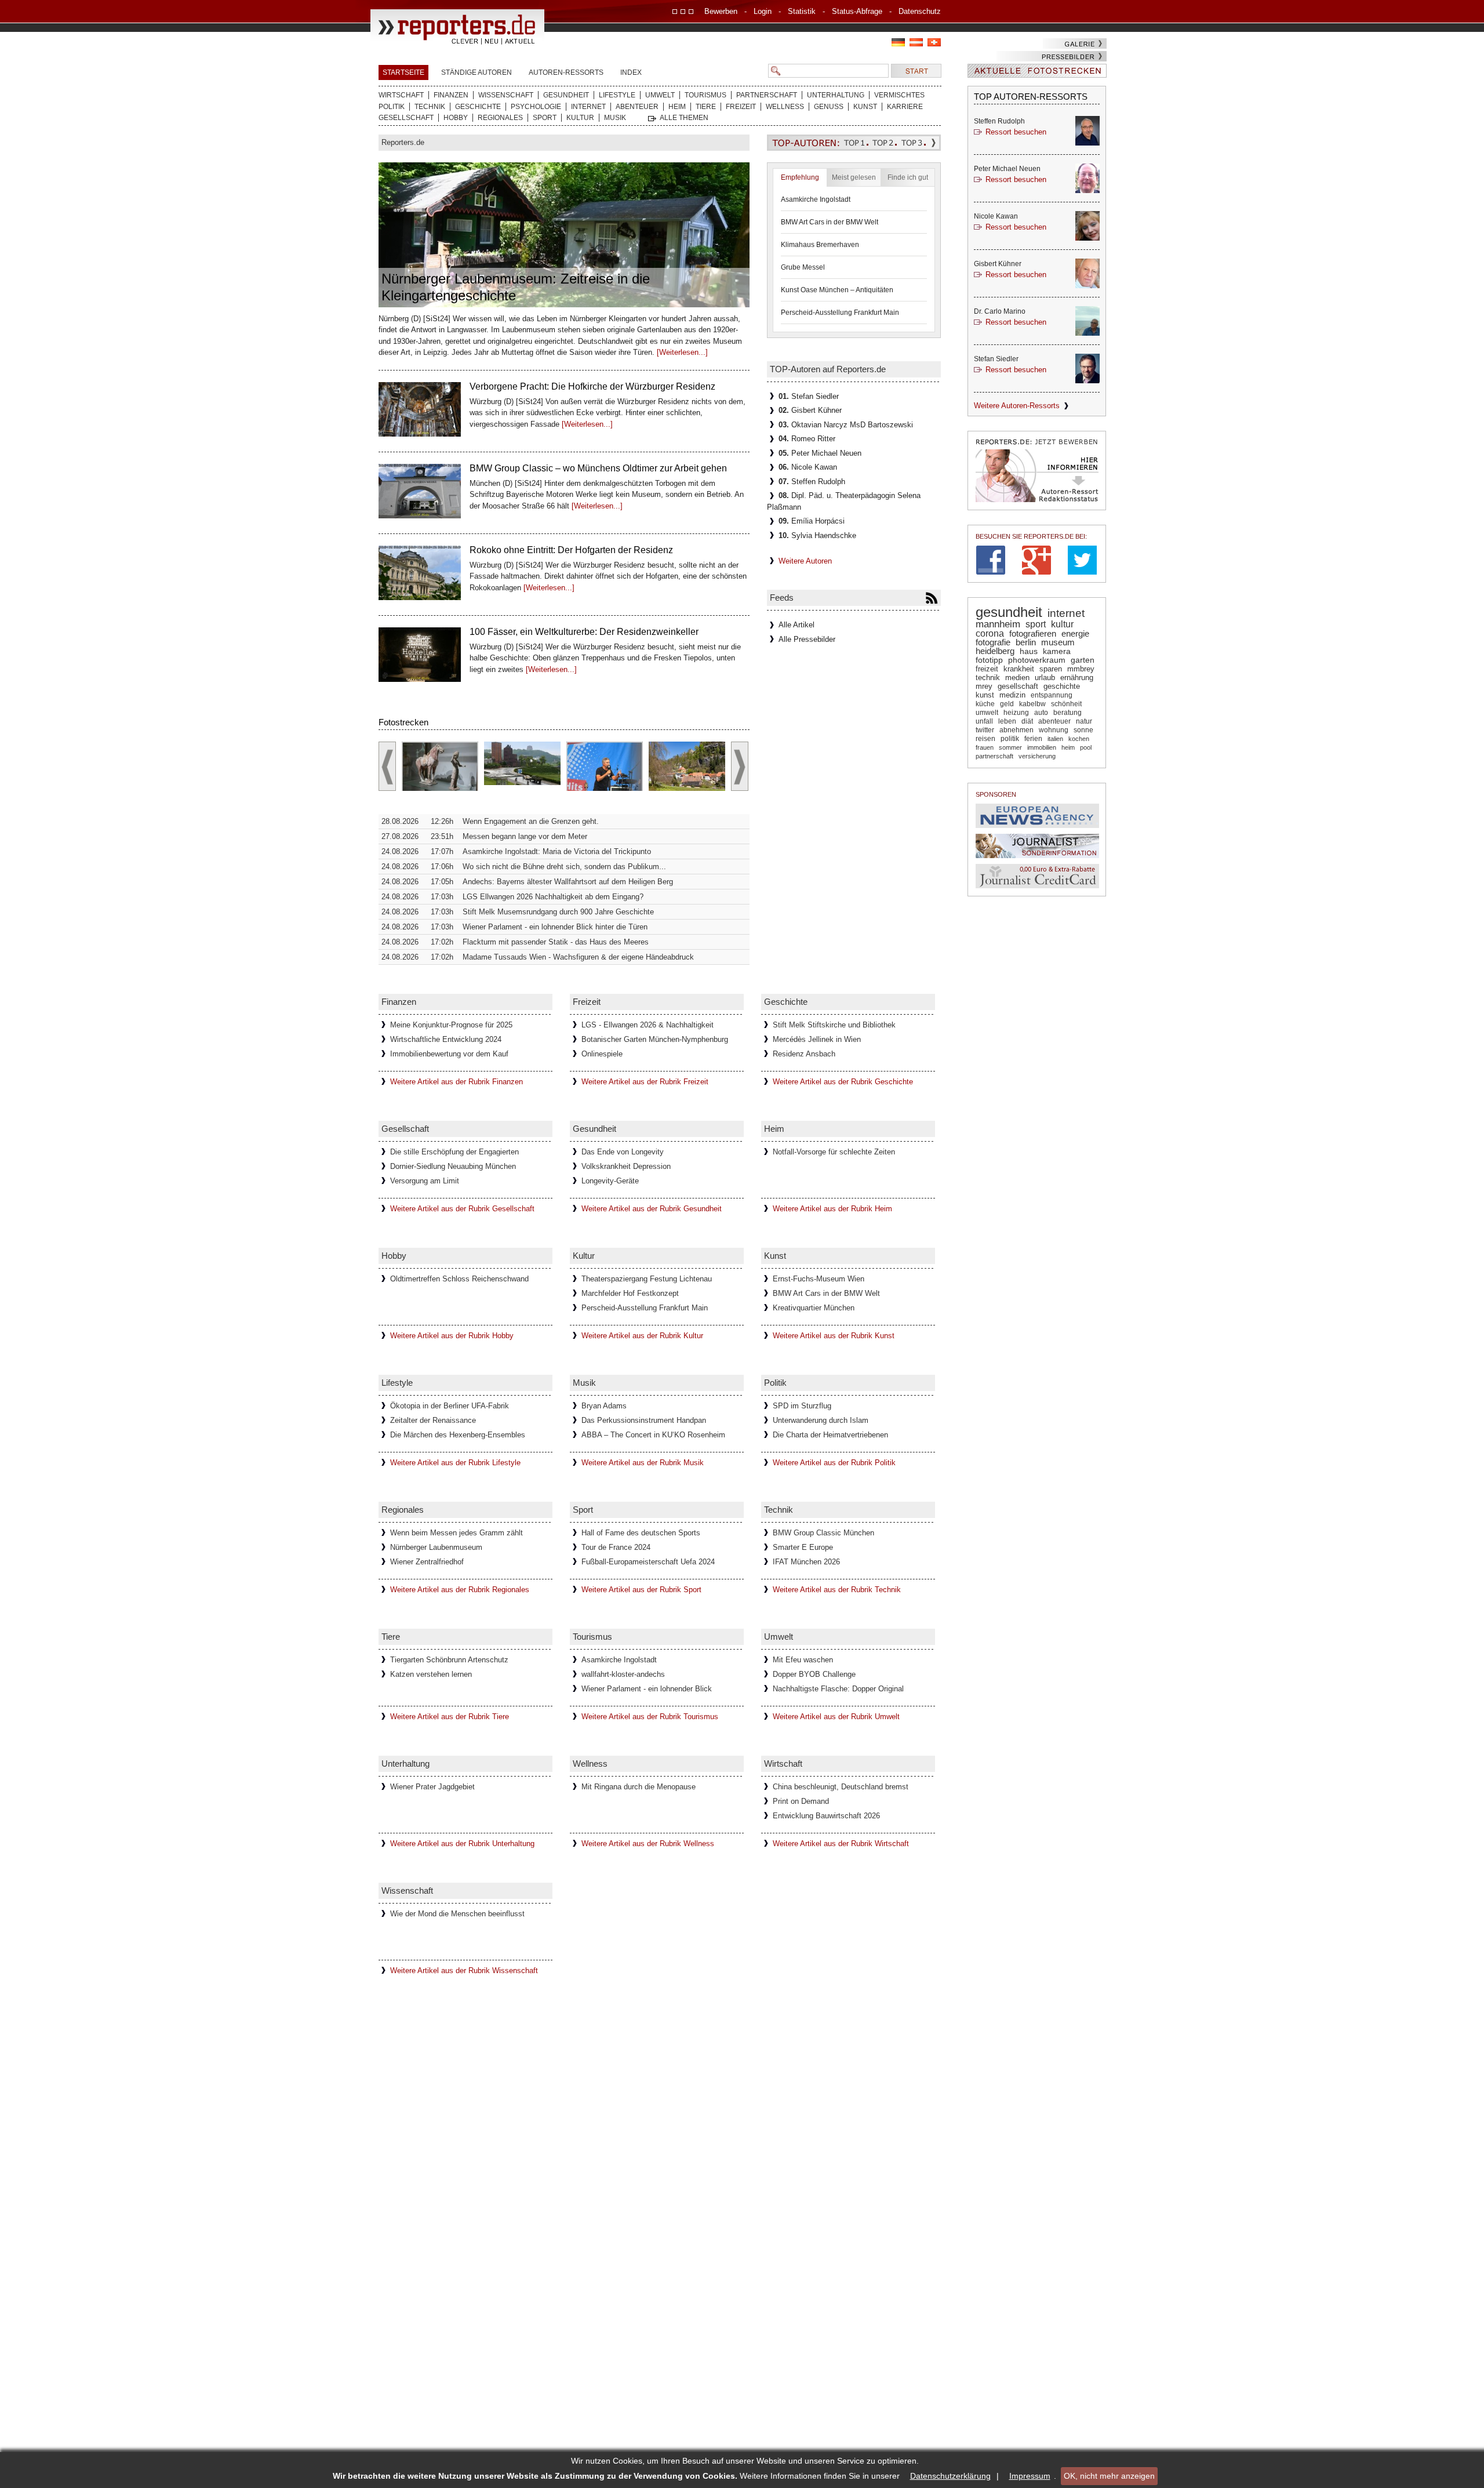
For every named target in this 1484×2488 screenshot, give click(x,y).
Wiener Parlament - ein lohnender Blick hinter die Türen (555, 927)
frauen (985, 747)
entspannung (1052, 695)
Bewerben (721, 11)
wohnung (1054, 730)
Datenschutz (920, 11)
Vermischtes (899, 95)
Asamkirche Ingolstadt (816, 199)
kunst (985, 695)
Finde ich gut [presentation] (908, 177)
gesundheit (1009, 612)
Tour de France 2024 (616, 1547)
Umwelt (660, 95)
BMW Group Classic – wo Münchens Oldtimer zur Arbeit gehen (598, 386)
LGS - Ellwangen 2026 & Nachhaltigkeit (648, 1025)
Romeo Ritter (807, 439)
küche (985, 704)
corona (990, 633)
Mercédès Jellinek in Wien (817, 1039)
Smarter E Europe (803, 1547)
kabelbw (1032, 704)
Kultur (580, 118)
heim (1068, 747)
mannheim (998, 624)
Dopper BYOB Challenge (814, 1674)
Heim (677, 107)
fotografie (993, 642)
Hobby (456, 118)
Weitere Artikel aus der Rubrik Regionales (460, 1590)
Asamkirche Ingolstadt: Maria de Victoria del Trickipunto (557, 851)
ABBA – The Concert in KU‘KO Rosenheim (653, 1435)
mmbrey (1081, 669)
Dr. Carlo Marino (1000, 311)
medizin (1012, 695)
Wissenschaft (506, 95)
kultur (1062, 624)
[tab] (800, 177)
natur (1084, 721)
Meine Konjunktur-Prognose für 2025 (451, 1025)
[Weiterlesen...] (682, 352)
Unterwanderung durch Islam (821, 1420)
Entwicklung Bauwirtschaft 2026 (826, 1816)
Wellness (785, 107)
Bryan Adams (604, 1406)
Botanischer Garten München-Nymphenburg (655, 1039)
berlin (1026, 642)
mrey (984, 686)
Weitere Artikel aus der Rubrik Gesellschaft (462, 1209)
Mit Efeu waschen (803, 1660)
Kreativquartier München (814, 1308)
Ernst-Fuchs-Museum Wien (819, 1279)
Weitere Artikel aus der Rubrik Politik (834, 1463)
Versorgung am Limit (425, 1181)
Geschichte (478, 107)
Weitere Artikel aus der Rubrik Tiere (450, 1717)
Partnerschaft (767, 95)
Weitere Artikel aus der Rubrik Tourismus (650, 1717)
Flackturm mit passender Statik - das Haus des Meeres (556, 942)
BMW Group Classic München (823, 1533)
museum (1058, 642)
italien (1055, 739)
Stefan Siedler (809, 396)
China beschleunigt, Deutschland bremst (841, 1787)
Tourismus (705, 95)
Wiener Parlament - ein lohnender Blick (647, 1689)
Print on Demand (801, 1801)
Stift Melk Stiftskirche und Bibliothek (834, 1025)
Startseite (403, 72)
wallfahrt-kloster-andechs (623, 1674)
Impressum (1030, 2476)
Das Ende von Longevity (623, 1152)
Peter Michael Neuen (820, 453)
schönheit (1066, 704)
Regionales (500, 118)
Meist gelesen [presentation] (854, 177)
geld (1007, 704)
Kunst (865, 107)
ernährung (1077, 678)
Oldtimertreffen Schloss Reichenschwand (459, 1279)
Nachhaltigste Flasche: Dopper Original (838, 1689)
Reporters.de (403, 142)
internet (1066, 613)
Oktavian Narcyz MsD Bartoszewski (846, 425)
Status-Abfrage (857, 11)
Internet (588, 107)
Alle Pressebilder (807, 639)
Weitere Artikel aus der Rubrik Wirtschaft (841, 1844)
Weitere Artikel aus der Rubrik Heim (832, 1209)
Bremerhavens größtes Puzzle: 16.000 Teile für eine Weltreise (596, 632)
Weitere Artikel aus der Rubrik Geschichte (843, 1082)
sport (1036, 624)
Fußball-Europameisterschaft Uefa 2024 (648, 1562)
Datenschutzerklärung (950, 2476)
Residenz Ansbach (804, 1054)
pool (1086, 747)
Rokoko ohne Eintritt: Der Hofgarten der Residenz (571, 468)
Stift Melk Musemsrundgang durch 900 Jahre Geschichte (558, 912)
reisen (985, 738)
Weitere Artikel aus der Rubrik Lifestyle (455, 1463)
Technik (430, 107)
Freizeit (741, 107)
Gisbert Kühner (810, 410)
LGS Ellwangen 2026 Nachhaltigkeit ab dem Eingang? (553, 897)
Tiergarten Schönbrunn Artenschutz (449, 1660)
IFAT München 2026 (806, 1562)
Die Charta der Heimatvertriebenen (830, 1435)
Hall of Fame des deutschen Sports (641, 1533)
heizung (1016, 713)
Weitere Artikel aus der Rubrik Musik (643, 1463)
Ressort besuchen (1016, 132)
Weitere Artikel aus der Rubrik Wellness (648, 1844)
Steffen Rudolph (812, 482)
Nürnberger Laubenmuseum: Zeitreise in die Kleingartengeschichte (516, 287)
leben (1007, 721)
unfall (984, 721)
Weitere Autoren (805, 561)
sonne (1083, 730)
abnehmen (1016, 730)
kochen (1079, 739)
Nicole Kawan (808, 467)
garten (1083, 660)
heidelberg (995, 651)
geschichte (1062, 687)
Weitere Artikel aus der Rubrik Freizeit (645, 1082)
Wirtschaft (401, 95)
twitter (985, 730)
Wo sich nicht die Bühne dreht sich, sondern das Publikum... (564, 867)
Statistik (802, 11)
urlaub (1045, 678)
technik (988, 678)
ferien (1033, 739)
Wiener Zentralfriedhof (427, 1562)
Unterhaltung (836, 95)
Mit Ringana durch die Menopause (639, 1787)
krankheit (1019, 669)
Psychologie (536, 107)
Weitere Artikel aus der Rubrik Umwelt (836, 1717)
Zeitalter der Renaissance (433, 1420)
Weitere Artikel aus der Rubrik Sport (641, 1590)
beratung (1067, 713)
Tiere (706, 107)
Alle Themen (684, 118)
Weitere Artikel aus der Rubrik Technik (837, 1590)
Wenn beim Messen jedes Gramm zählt (457, 1533)
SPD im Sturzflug (802, 1406)
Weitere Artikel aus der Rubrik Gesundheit (652, 1209)
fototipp (989, 660)
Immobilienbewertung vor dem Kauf (449, 1054)
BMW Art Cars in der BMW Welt (830, 222)
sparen (1051, 669)
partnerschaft (994, 756)
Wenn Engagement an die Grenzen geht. (531, 821)
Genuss (829, 107)
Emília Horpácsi (812, 521)
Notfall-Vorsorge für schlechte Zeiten (834, 1152)
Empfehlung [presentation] (800, 177)
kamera (1057, 651)
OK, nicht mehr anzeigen (1109, 2476)
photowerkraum (1037, 660)
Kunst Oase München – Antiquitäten (837, 290)
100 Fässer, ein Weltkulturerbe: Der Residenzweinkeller (584, 550)
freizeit (987, 669)
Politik (392, 107)
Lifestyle (617, 95)
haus (1029, 651)
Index (631, 72)
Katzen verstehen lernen (431, 1674)
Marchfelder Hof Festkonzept (630, 1293)
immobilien (1042, 747)
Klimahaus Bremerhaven (820, 245)
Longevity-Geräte (610, 1181)
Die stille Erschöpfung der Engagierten (454, 1152)
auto (1041, 713)
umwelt (987, 713)
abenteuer (1054, 721)
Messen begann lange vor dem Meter (525, 836)
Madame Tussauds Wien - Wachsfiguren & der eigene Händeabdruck (578, 957)
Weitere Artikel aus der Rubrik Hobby (452, 1336)
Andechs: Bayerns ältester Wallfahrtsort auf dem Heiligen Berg (568, 882)
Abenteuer (637, 107)
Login (763, 11)
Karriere (905, 107)
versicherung (1037, 756)
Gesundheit (566, 95)
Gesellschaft (406, 118)
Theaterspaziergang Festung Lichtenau (647, 1279)
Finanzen (451, 95)
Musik (615, 118)
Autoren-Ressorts (566, 72)
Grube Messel (803, 267)
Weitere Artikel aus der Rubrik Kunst (834, 1336)
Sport (545, 118)
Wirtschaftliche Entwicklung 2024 (446, 1039)
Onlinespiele (602, 1054)
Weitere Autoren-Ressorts (1017, 406)
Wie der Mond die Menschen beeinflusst (457, 1914)
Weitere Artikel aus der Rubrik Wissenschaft (464, 1971)
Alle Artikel (796, 625)
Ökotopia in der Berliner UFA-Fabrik (450, 1406)
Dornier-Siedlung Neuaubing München (453, 1166)
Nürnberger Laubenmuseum (436, 1547)
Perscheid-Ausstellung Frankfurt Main (840, 313)
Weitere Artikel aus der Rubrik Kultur (642, 1336)
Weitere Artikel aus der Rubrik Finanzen (457, 1082)
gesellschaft (1018, 687)
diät (1027, 721)
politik (1010, 738)
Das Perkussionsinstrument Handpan (644, 1420)
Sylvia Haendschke (817, 535)
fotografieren (1033, 633)
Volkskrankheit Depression (626, 1166)
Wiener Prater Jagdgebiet (432, 1787)
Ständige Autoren (477, 72)
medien (1017, 678)
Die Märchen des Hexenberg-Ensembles (458, 1435)
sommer (1010, 747)
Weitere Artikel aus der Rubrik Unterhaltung (462, 1844)
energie (1075, 633)
